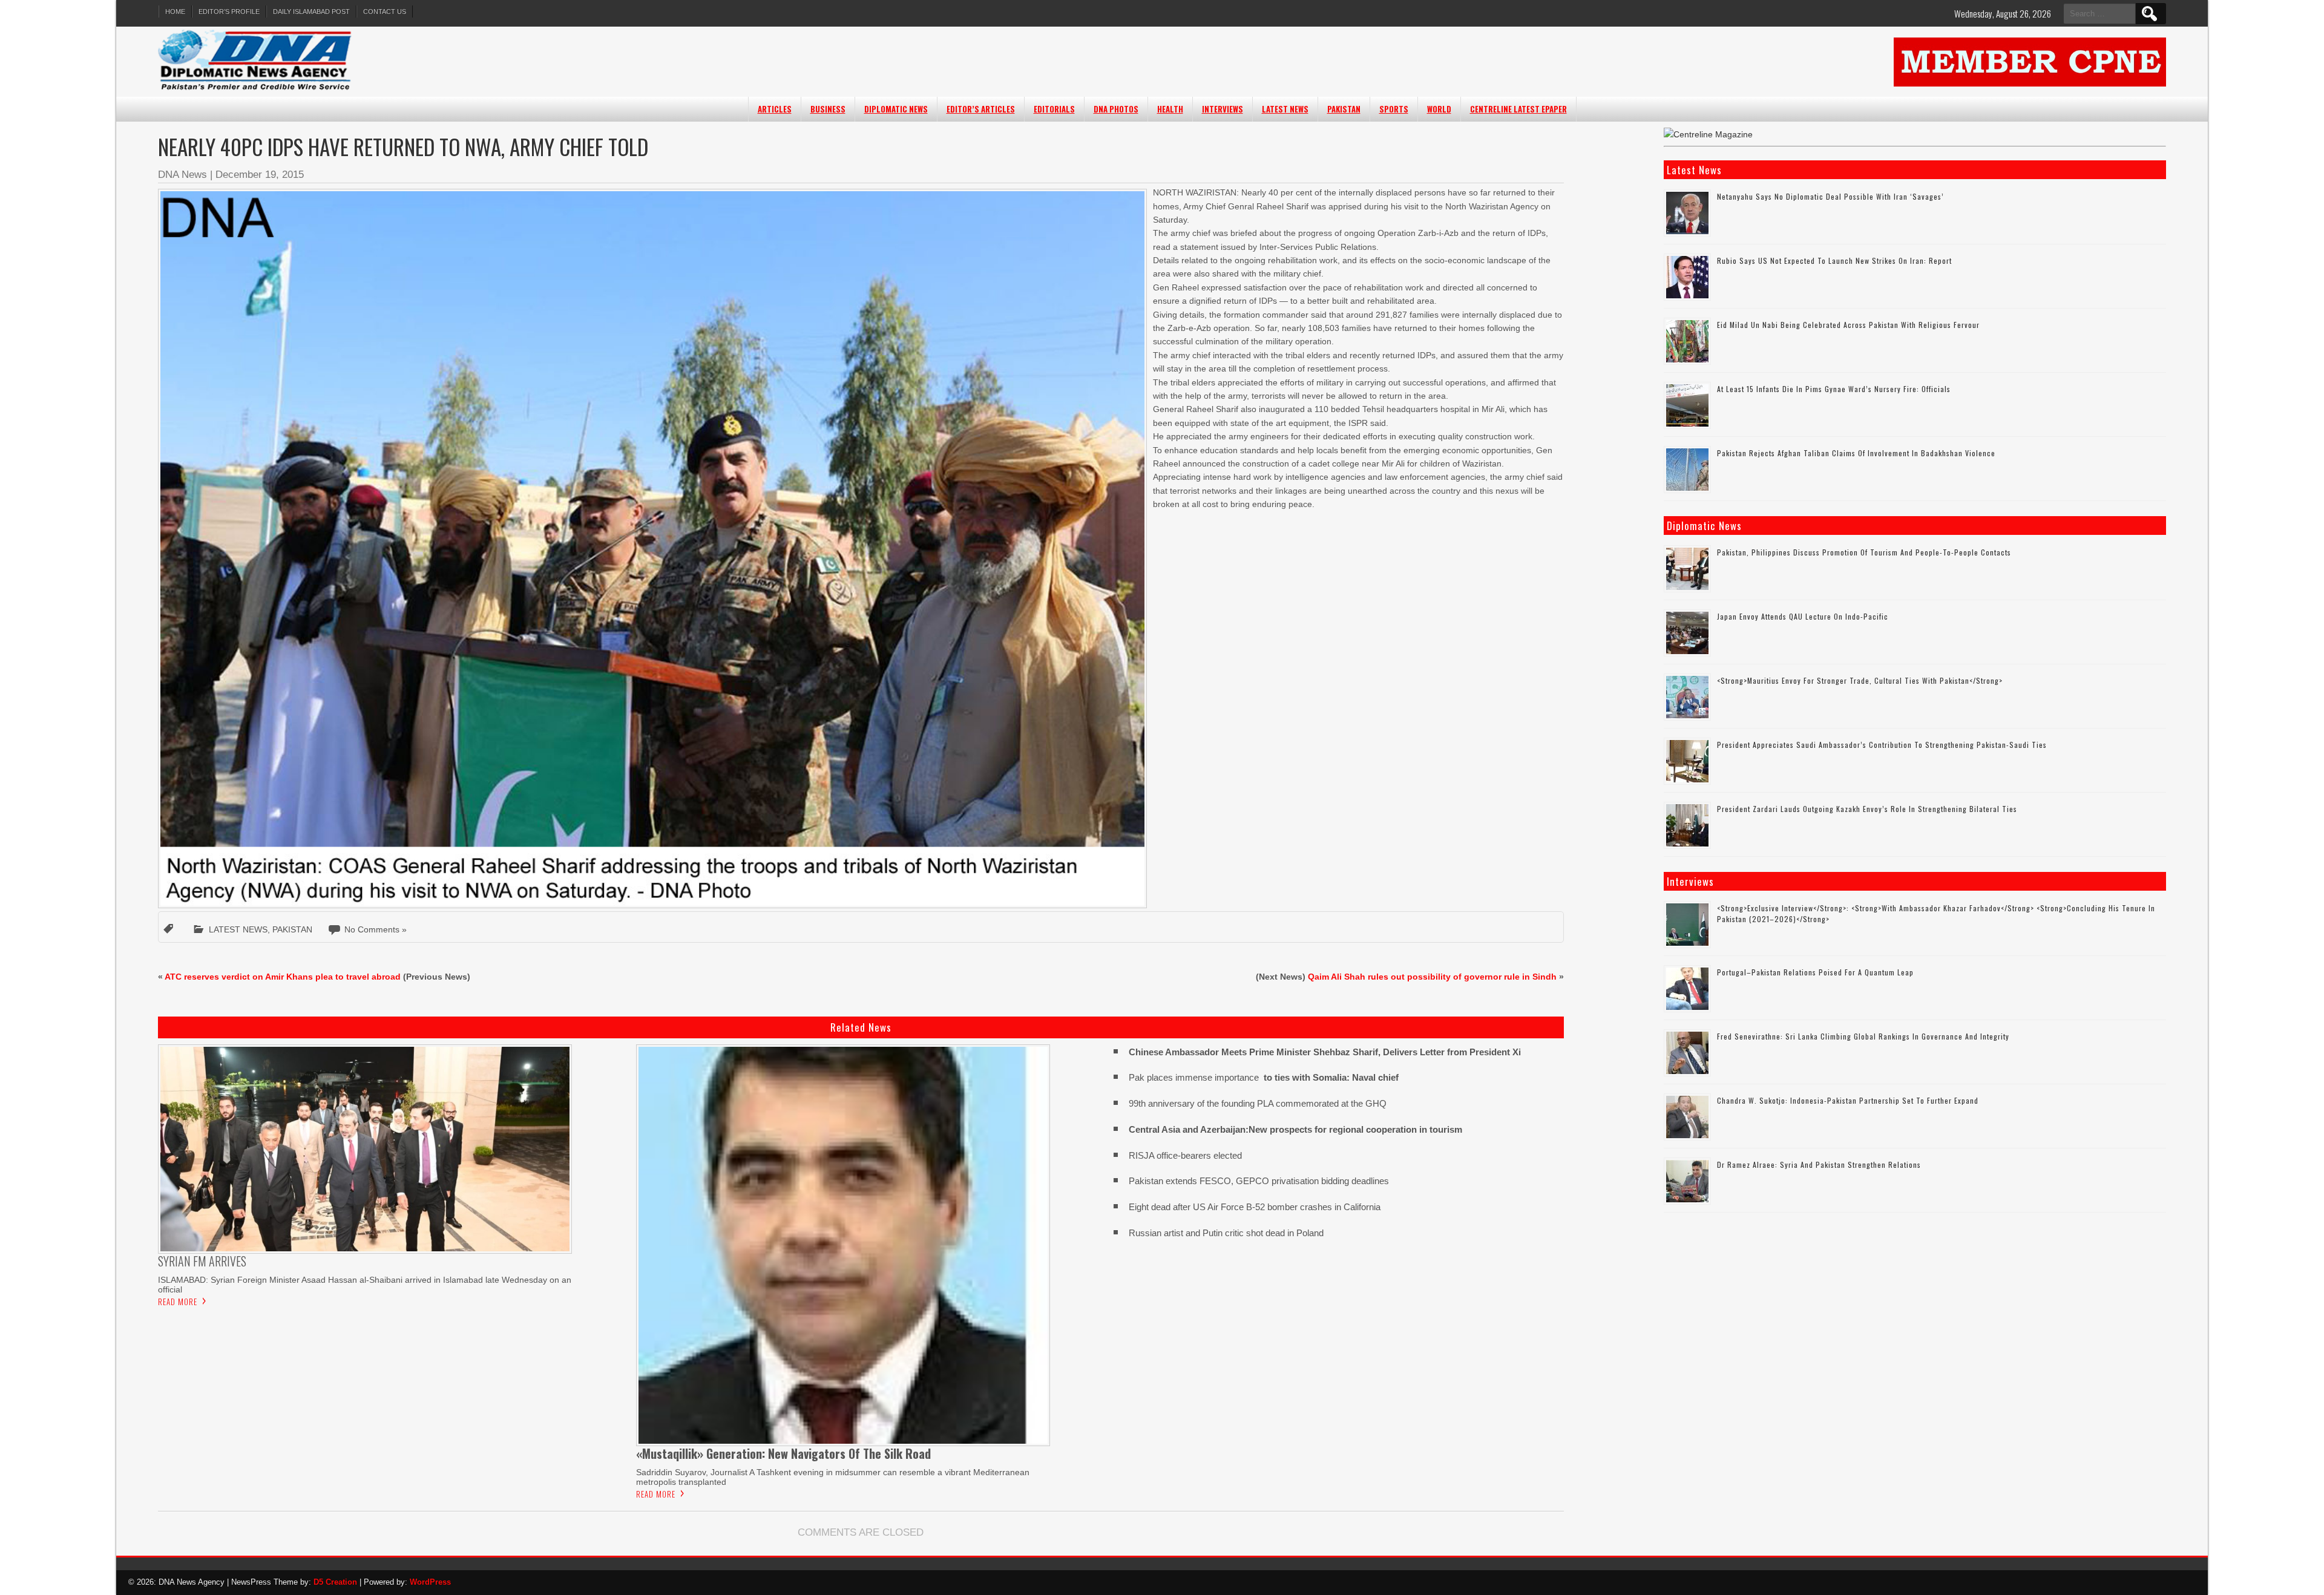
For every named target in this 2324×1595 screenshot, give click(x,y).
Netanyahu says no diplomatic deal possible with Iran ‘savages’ (1830, 196)
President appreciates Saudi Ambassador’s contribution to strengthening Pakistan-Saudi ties (1882, 745)
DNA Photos (1116, 109)
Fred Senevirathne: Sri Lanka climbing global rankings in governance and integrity (1863, 1036)
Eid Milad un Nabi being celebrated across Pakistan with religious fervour (1848, 325)
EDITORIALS (1054, 109)
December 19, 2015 (260, 175)
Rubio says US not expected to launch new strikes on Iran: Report (1834, 260)
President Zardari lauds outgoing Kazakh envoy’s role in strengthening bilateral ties (1867, 809)
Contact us (385, 11)
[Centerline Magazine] (1708, 134)
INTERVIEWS (1223, 109)
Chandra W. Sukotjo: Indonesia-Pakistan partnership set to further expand (1848, 1100)
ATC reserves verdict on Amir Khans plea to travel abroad (283, 977)
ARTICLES (775, 109)
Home (175, 11)
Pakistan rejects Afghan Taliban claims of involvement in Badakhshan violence (1856, 453)
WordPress (430, 1582)
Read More (178, 1302)
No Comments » (376, 929)
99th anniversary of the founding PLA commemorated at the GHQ (1258, 1103)
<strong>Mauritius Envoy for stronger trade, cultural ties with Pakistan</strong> (1860, 680)
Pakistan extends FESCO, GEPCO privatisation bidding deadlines (1259, 1181)
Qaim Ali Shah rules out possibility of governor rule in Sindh (1432, 977)
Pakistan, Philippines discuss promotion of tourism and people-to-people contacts (1864, 552)
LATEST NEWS (1285, 109)
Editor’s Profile (229, 11)
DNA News (182, 175)
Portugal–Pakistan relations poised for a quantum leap (1815, 972)
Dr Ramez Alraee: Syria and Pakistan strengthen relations (1819, 1164)
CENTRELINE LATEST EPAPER (1518, 109)
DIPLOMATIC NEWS (896, 109)
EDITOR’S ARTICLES (981, 109)
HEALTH (1170, 109)
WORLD (1439, 109)
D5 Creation (335, 1582)
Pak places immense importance (1264, 1077)
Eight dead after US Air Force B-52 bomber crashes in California (1255, 1207)
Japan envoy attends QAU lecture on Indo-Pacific (1803, 616)
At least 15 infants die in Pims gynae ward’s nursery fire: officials (1834, 389)
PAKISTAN (1344, 109)
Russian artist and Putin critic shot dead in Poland (1226, 1233)
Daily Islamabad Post (311, 11)
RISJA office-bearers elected (1185, 1155)
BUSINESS (828, 109)
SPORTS (1394, 109)
